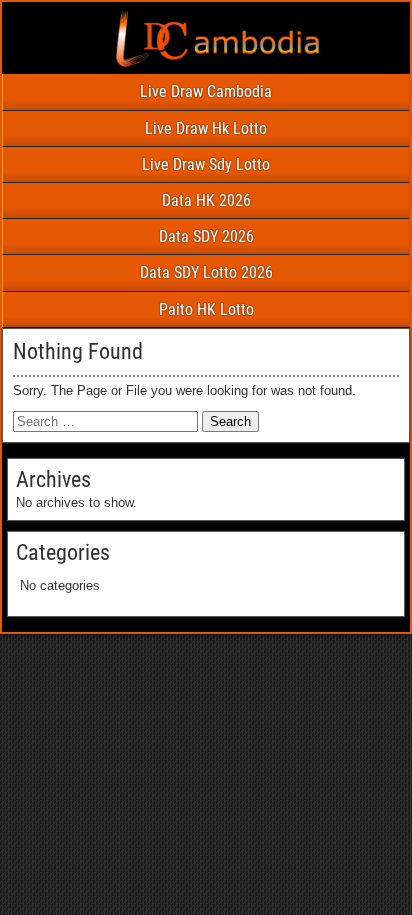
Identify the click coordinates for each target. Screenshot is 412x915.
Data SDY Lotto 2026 (206, 272)
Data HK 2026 (206, 200)
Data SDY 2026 (206, 236)
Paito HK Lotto (206, 309)
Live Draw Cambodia (206, 91)
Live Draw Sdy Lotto (206, 164)
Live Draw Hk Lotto (206, 128)
